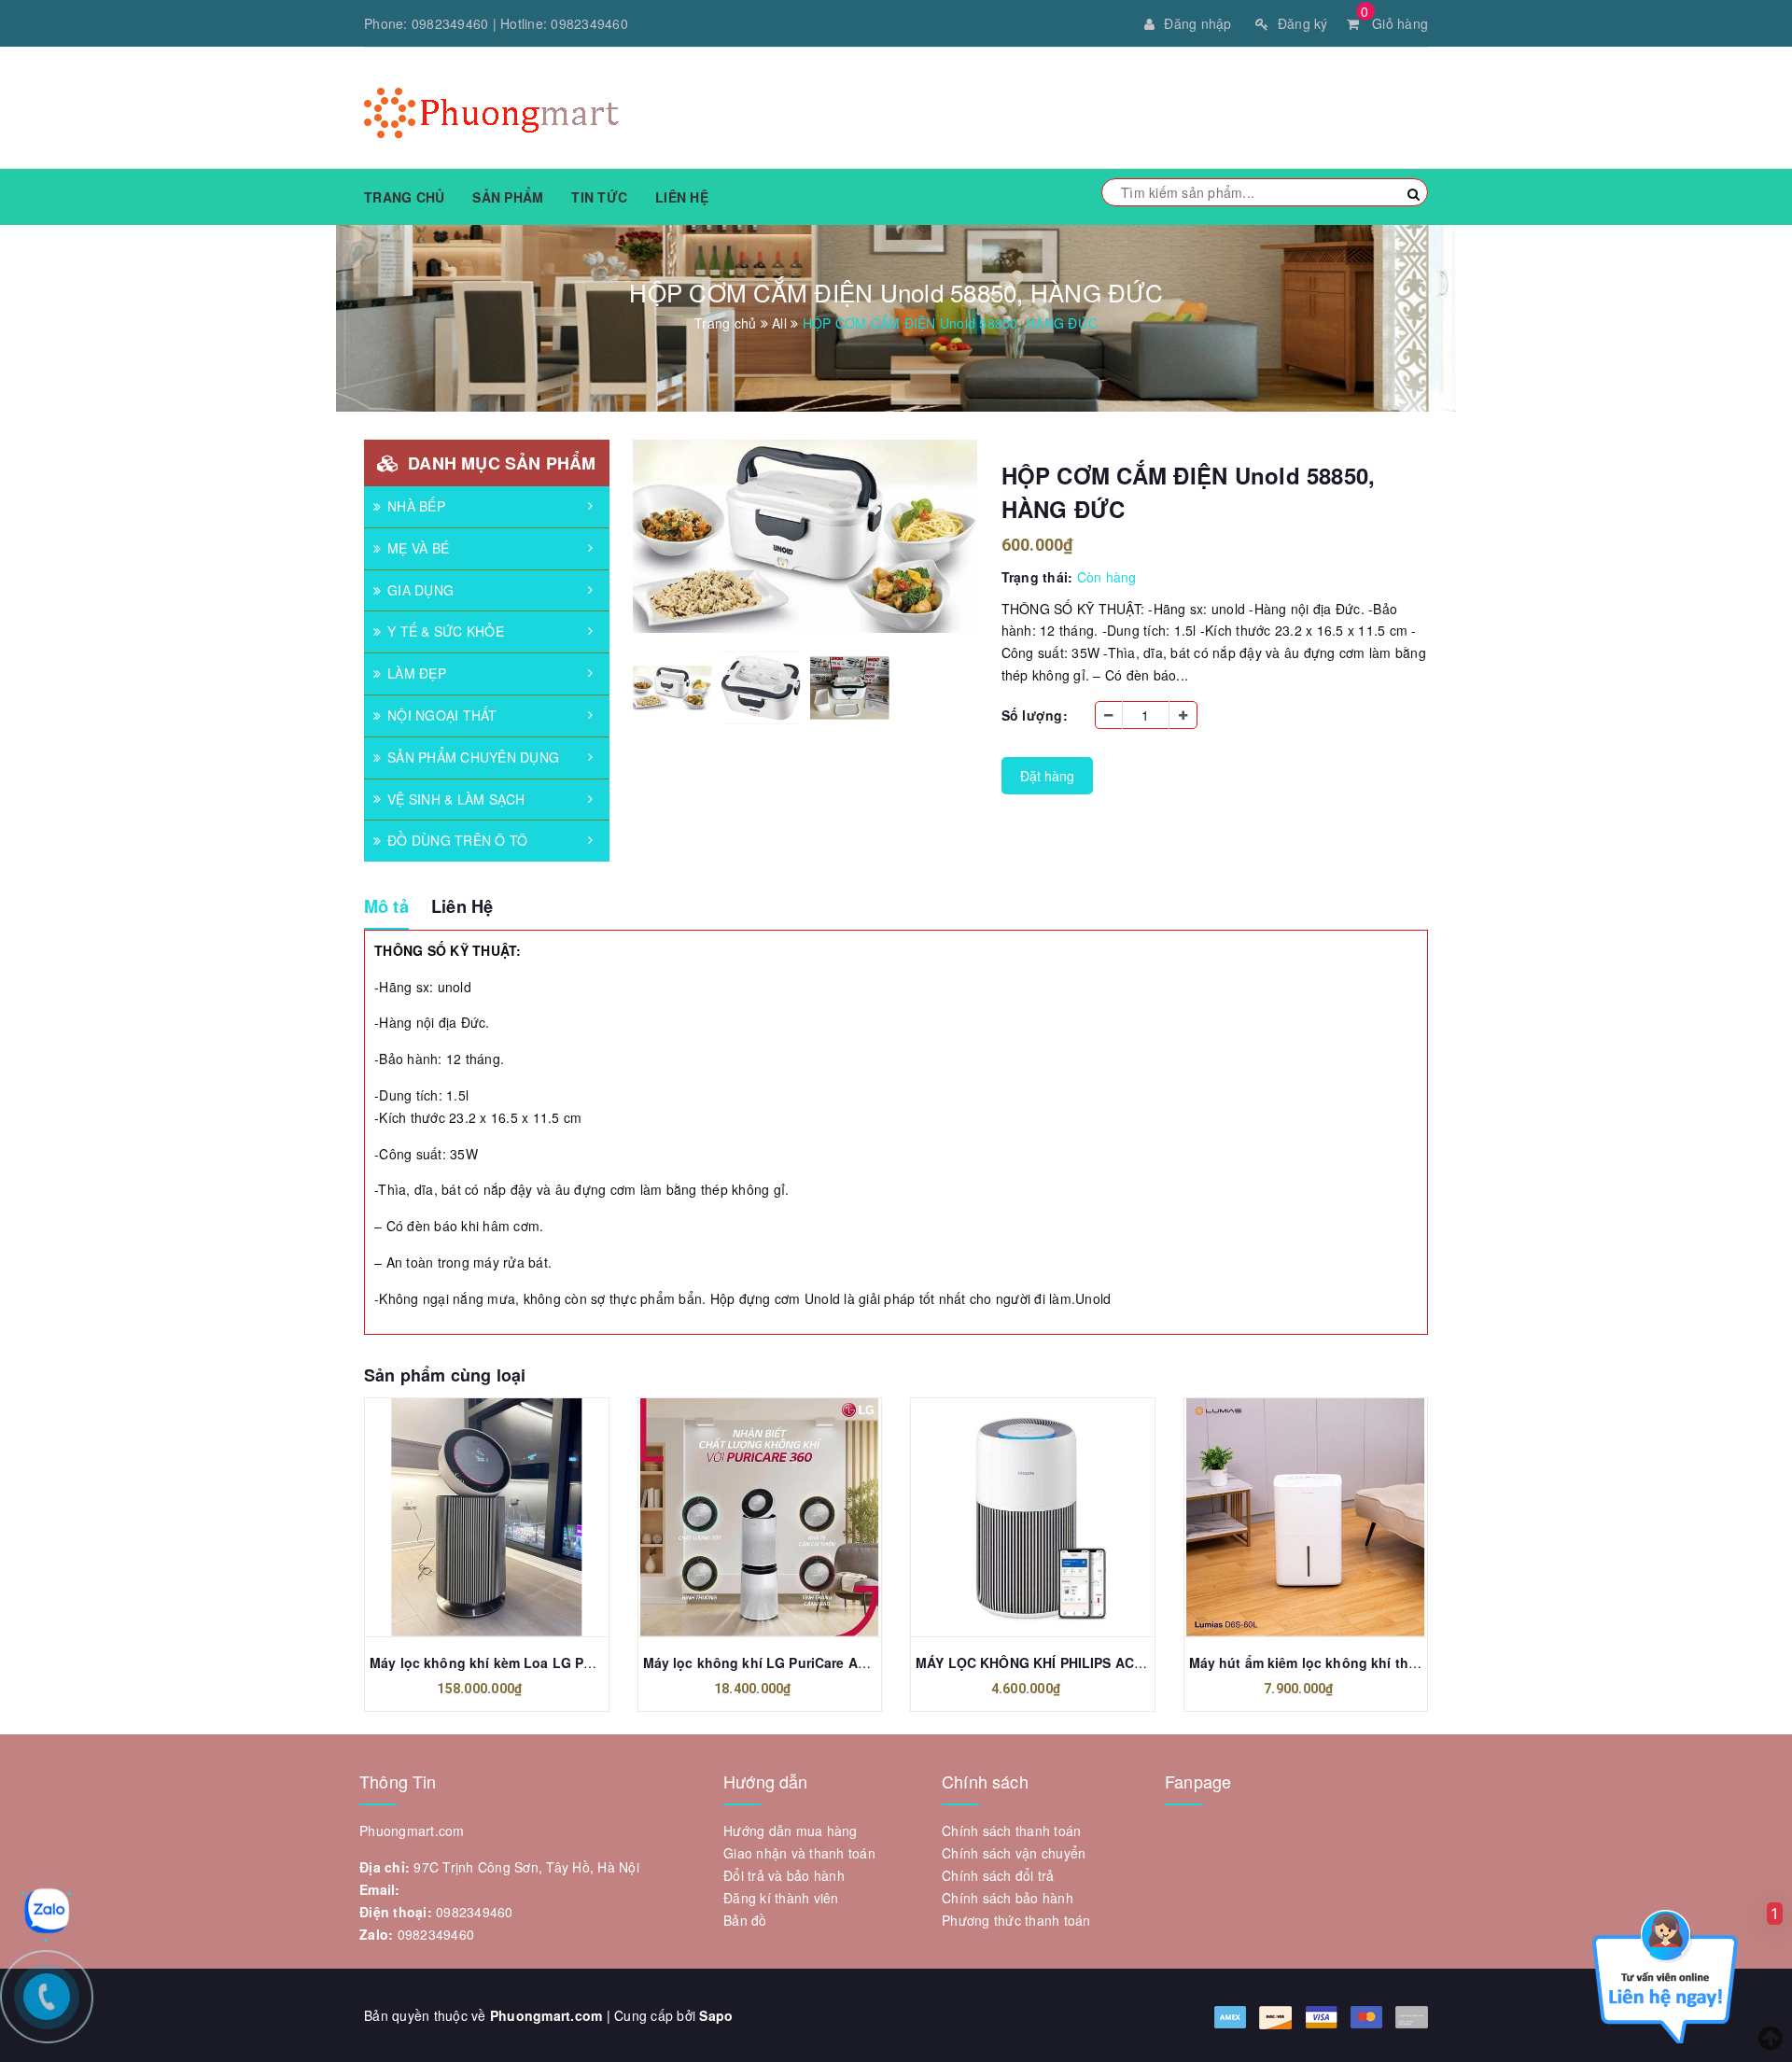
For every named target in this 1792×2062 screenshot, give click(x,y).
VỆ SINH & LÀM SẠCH (456, 799)
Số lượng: (1035, 715)
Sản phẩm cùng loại (445, 1375)
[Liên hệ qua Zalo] (47, 1911)
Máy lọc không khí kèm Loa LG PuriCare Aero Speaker (545, 1662)
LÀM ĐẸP (417, 673)
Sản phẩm (508, 197)
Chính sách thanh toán (1011, 1831)
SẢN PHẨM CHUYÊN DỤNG (473, 757)
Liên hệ (682, 197)
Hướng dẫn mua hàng (791, 1831)
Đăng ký (1303, 23)
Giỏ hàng (1394, 23)
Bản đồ (745, 1920)
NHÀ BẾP (416, 506)
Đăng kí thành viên (781, 1898)
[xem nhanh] (507, 1517)
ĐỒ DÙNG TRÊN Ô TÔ (457, 840)
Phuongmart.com (546, 2015)
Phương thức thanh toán (1016, 1920)
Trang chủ (404, 197)
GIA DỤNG (420, 590)
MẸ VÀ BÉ (418, 548)
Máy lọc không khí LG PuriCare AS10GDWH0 (787, 1662)
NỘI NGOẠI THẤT (442, 715)
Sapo (716, 2015)
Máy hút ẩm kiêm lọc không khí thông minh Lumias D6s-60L (1384, 1662)
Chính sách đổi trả (998, 1875)
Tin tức (599, 197)
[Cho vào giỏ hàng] (466, 1517)
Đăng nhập (1197, 23)
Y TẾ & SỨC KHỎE (446, 631)
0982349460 (450, 23)
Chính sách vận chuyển (1014, 1853)
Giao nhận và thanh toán (799, 1853)
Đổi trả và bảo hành (784, 1875)
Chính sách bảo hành (1008, 1898)
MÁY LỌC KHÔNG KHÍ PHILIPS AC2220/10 (1050, 1662)
